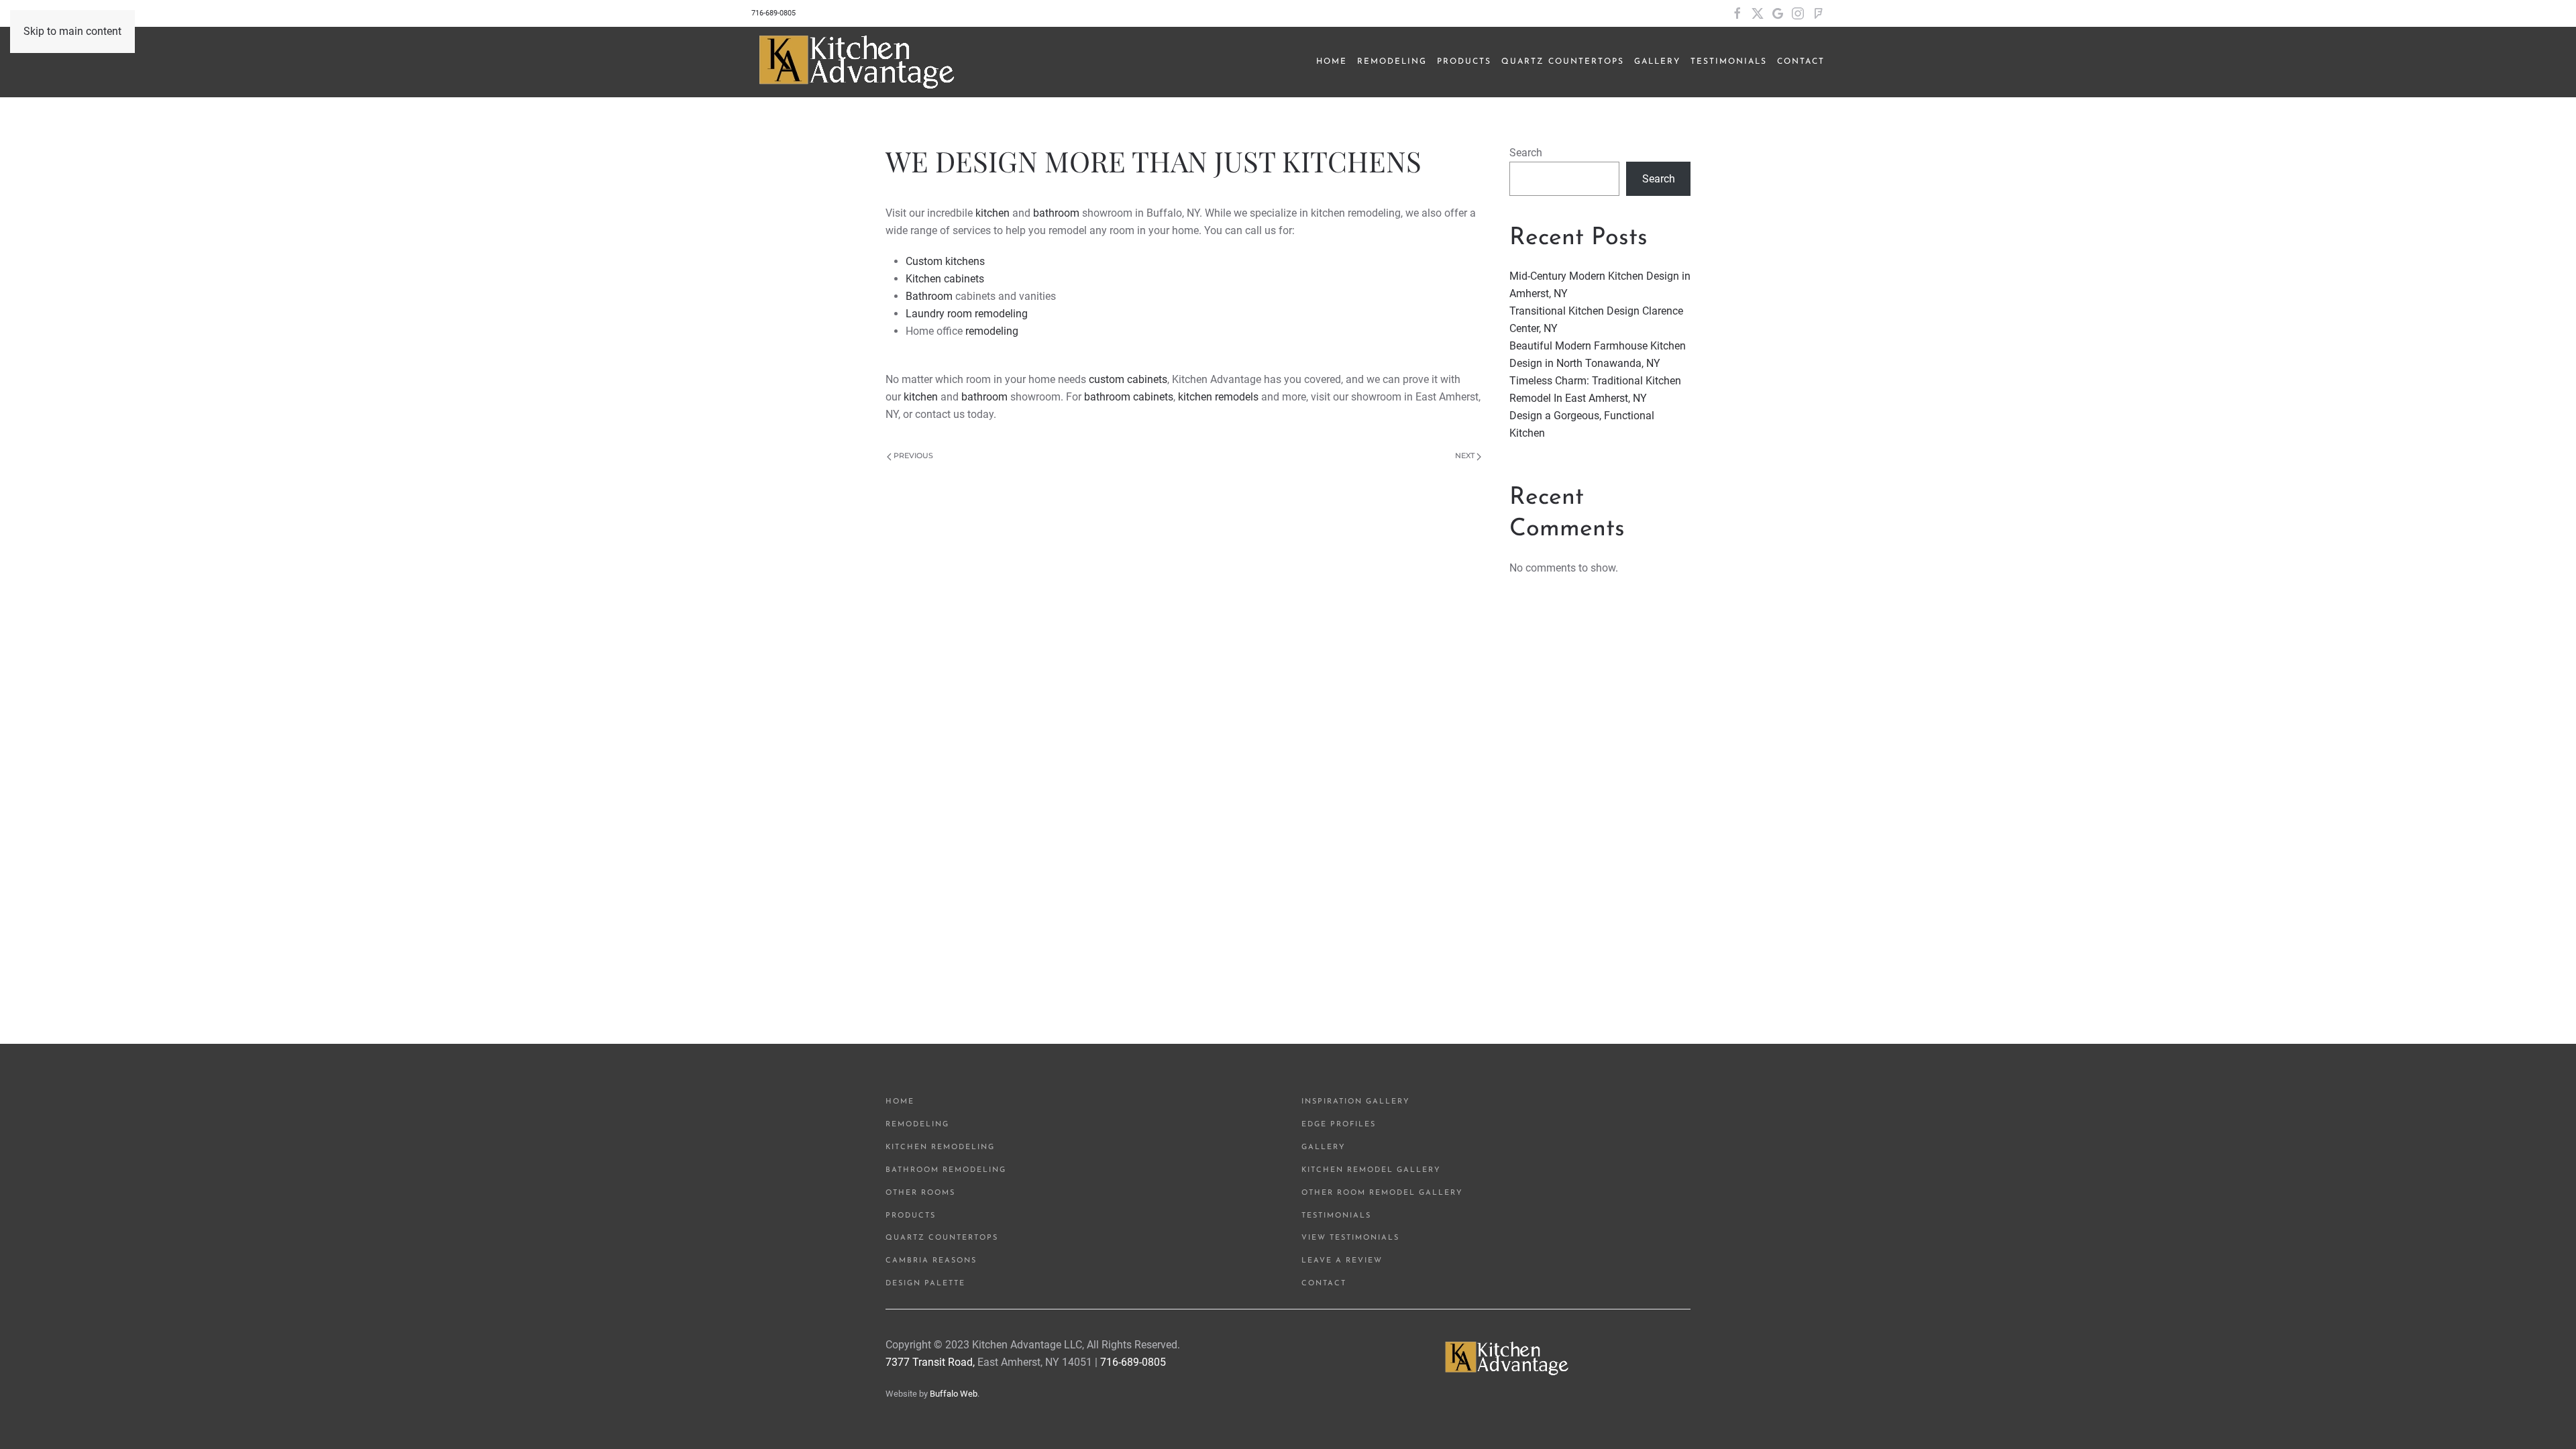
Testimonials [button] (1729, 62)
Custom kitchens (945, 261)
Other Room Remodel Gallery (1382, 1193)
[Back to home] (858, 62)
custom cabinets (1128, 379)
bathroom (1056, 213)
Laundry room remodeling (967, 314)
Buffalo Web (954, 1394)
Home (1332, 62)
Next (1466, 455)
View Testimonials (1350, 1238)
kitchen (992, 213)
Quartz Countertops (942, 1238)
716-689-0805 (773, 13)
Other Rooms (920, 1193)
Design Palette (925, 1284)
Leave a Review (1342, 1261)
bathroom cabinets (1127, 397)
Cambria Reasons (931, 1261)
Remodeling (917, 1125)
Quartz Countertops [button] (1563, 62)
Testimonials (1336, 1216)
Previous (912, 455)
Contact (1801, 62)
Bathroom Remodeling (946, 1170)
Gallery (1324, 1147)
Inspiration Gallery (1356, 1102)
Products (1464, 62)
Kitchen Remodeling (940, 1147)
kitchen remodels (1218, 397)
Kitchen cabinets (945, 279)
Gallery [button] (1657, 62)
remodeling (992, 331)
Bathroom (929, 296)
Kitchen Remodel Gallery (1371, 1170)
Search (1526, 153)
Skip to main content (72, 31)
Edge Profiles (1339, 1125)
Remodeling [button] (1392, 62)
